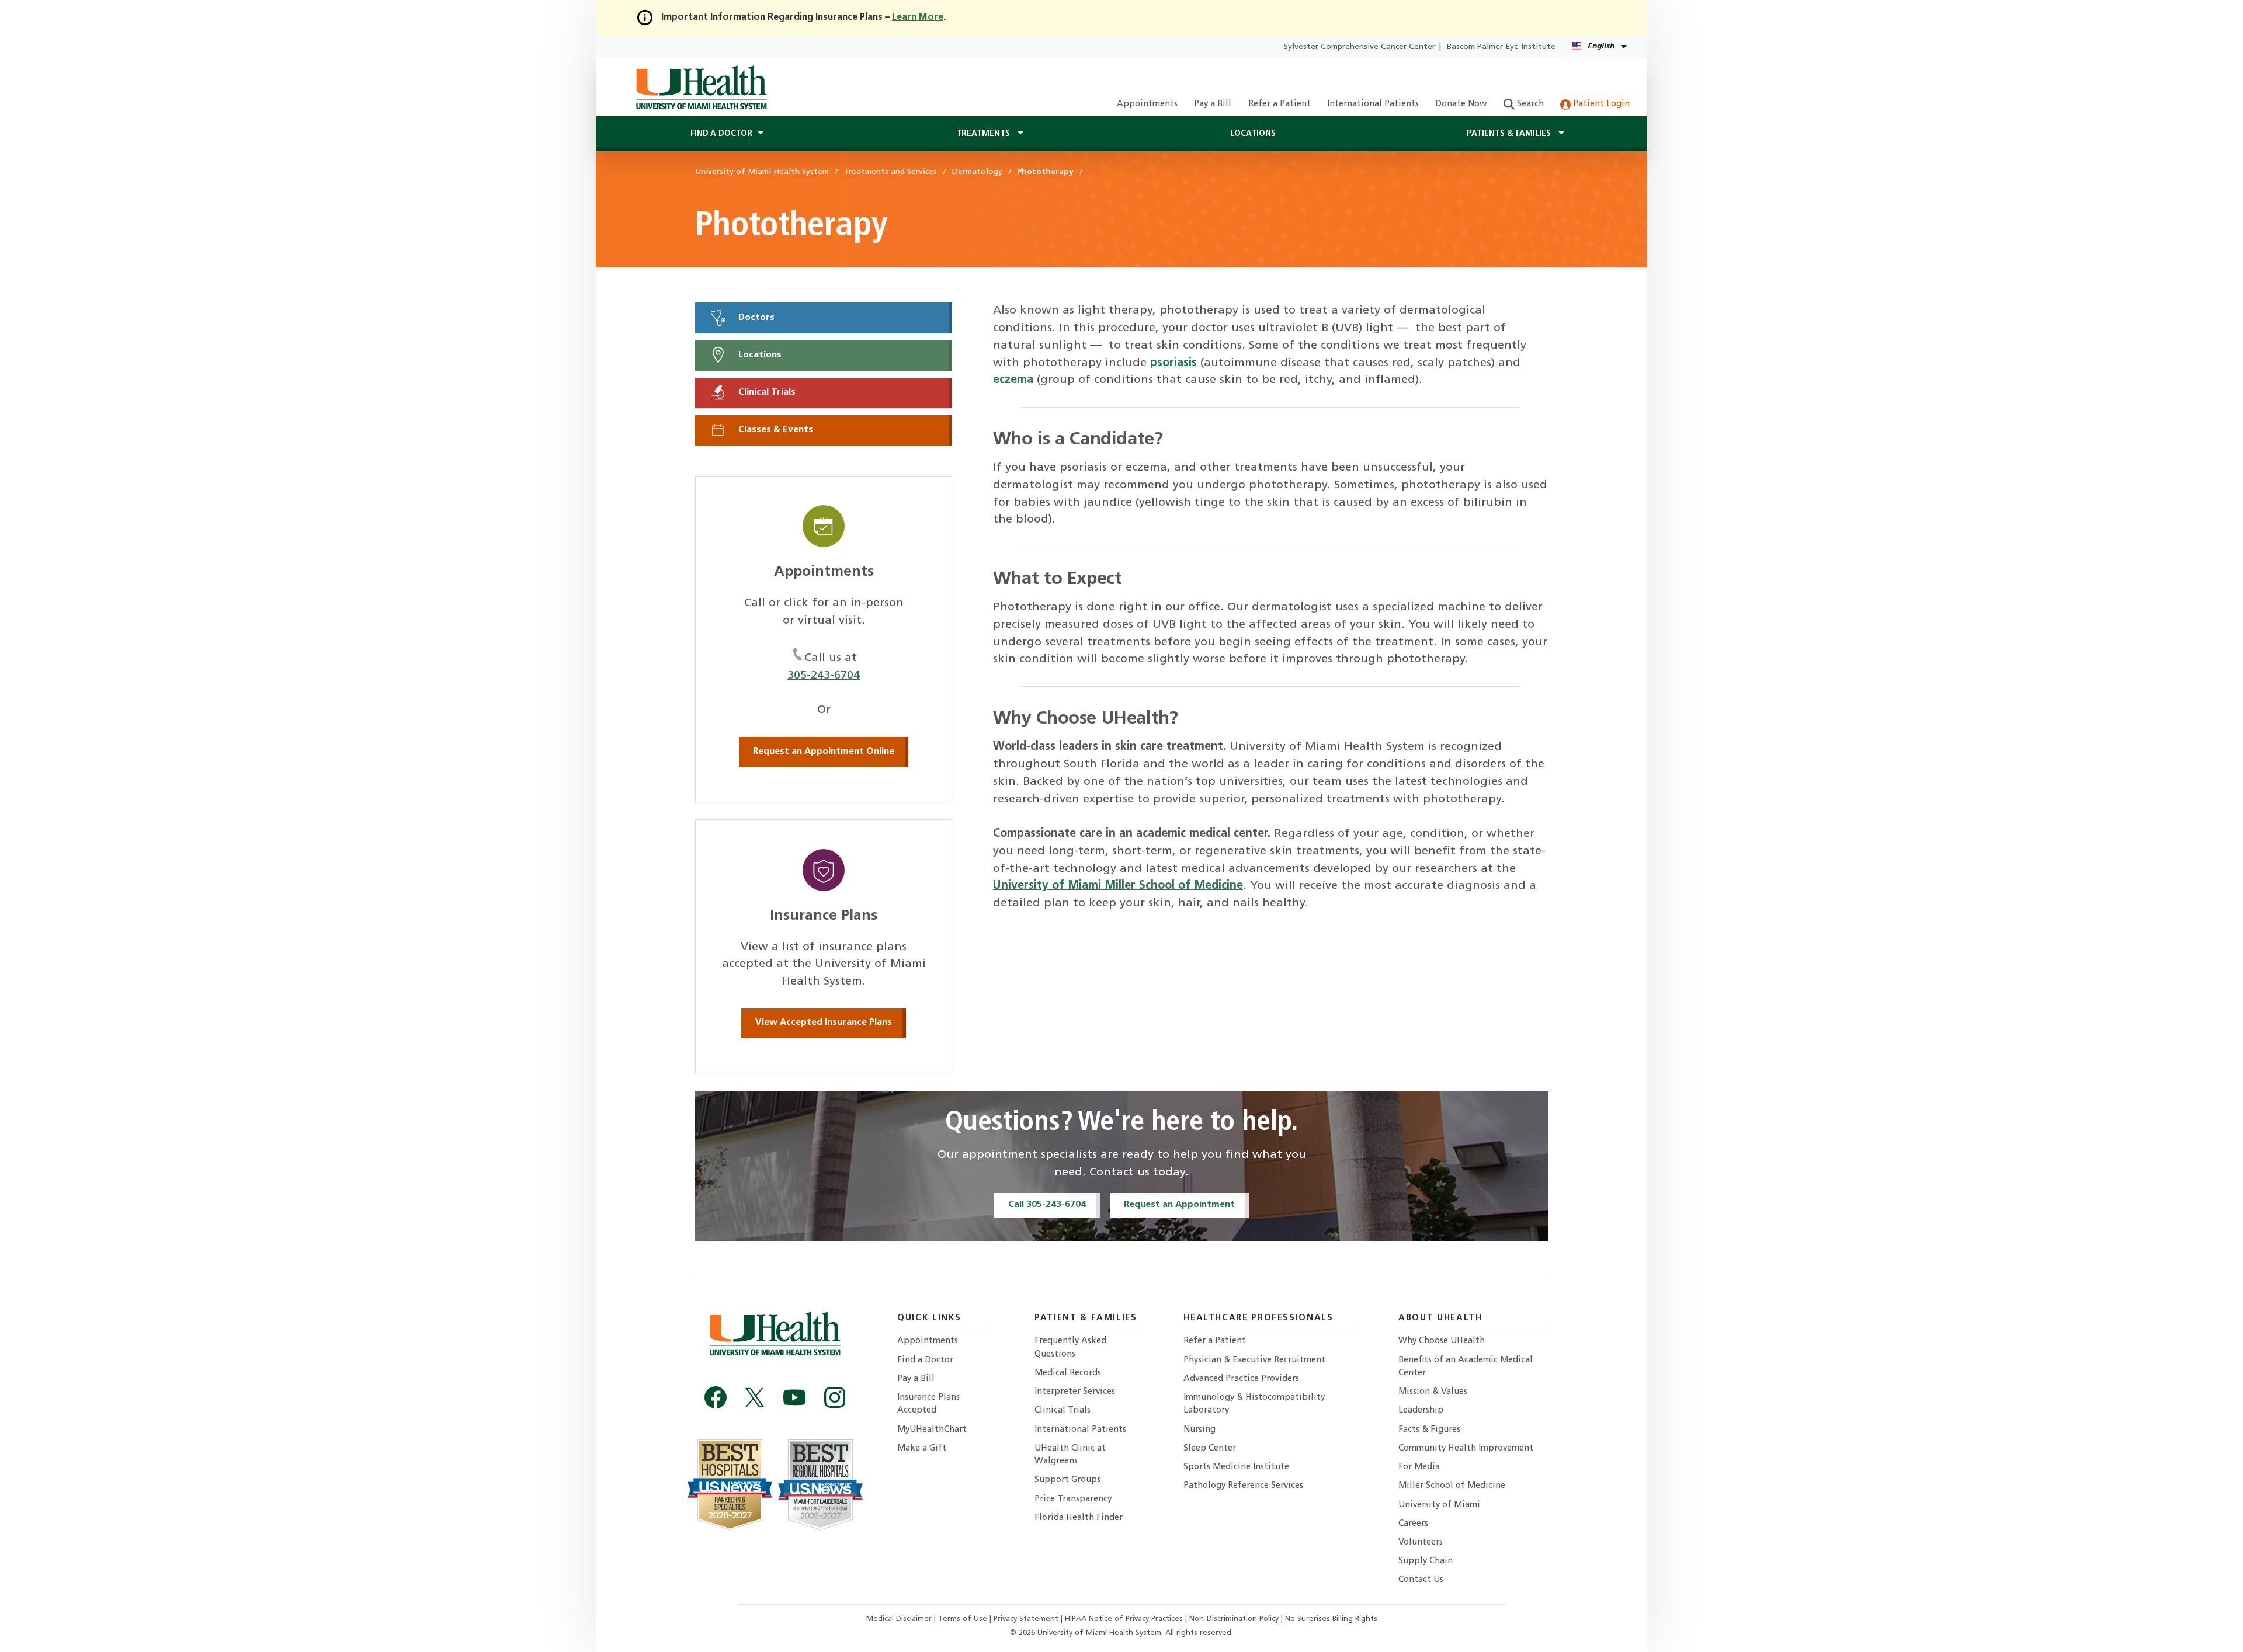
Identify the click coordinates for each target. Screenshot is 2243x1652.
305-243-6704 (824, 676)
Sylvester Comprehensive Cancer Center (1360, 47)
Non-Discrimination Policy (1234, 1619)
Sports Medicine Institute (1236, 1467)
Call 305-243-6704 (1047, 1205)
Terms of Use (964, 1619)
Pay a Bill (1213, 104)
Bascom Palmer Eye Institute (1501, 47)
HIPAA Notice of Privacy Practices (1124, 1619)
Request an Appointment (1179, 1205)
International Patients (1373, 104)
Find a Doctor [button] (721, 134)
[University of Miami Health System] (701, 88)
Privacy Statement (1027, 1619)
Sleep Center (1210, 1448)
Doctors (755, 318)
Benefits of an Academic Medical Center (1466, 1367)
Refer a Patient (1280, 104)
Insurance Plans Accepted (928, 1404)
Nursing (1199, 1430)
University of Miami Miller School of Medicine (1118, 886)
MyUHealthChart (932, 1430)
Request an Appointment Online (824, 752)
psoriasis (1173, 363)
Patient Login (1600, 104)
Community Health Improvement (1466, 1448)
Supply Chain (1426, 1561)
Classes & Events (775, 430)
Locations (1253, 134)
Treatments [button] (984, 134)
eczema (1013, 380)
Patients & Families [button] (1510, 134)
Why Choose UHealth (1442, 1341)
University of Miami (1439, 1505)
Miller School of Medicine (1452, 1486)
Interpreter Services (1075, 1392)
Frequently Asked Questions (1070, 1347)
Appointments (1147, 104)
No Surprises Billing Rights (1331, 1619)
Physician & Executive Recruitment (1254, 1360)
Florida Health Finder (1079, 1518)
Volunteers (1421, 1543)
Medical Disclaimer (900, 1619)
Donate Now (1461, 104)
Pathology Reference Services (1243, 1486)
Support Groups (1067, 1480)
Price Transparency (1073, 1499)
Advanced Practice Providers (1241, 1379)
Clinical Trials (766, 392)
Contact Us (1421, 1580)
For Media (1419, 1467)
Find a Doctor (925, 1360)
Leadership (1421, 1411)
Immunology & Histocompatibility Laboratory (1254, 1404)
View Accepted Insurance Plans (824, 1022)
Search (1529, 104)
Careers (1413, 1524)
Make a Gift (922, 1448)
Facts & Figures (1429, 1430)
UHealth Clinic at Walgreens (1070, 1455)
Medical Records (1068, 1373)
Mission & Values (1433, 1392)
